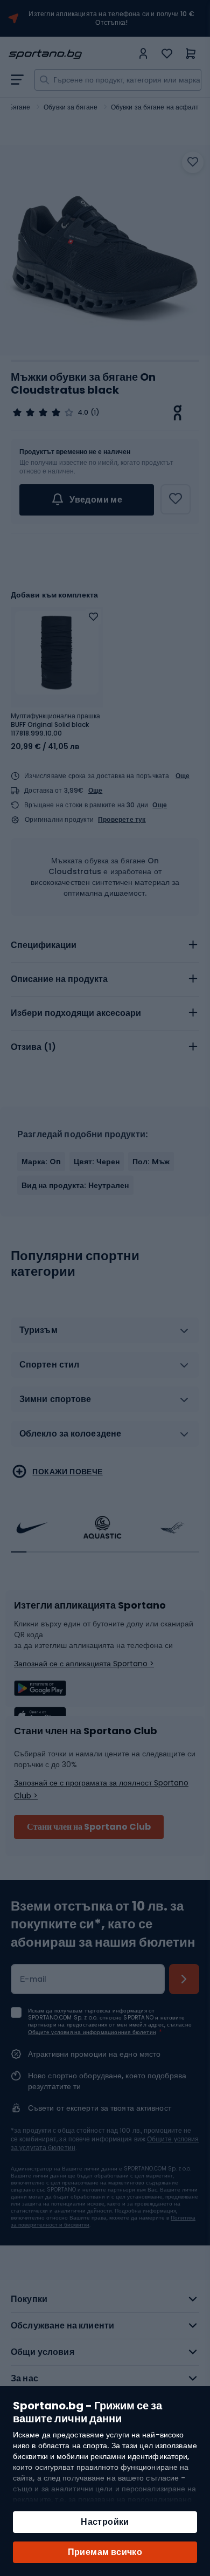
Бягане (20, 107)
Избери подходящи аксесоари (76, 1013)
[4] (43, 413)
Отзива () (33, 1047)
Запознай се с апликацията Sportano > (84, 1664)
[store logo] (71, 54)
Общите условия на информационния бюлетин (92, 2032)
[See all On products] (178, 413)
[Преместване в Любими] (193, 162)
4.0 (83, 413)
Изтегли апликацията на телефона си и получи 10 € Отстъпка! (111, 18)
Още (183, 776)
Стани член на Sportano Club (89, 1827)
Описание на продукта (59, 979)
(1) (95, 413)
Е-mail (33, 1979)
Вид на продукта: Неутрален (75, 1185)
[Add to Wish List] (93, 617)
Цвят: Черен (97, 1162)
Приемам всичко (105, 2552)
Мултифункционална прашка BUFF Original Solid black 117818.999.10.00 (55, 725)
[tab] (105, 945)
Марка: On (41, 1162)
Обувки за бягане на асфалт (155, 107)
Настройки (105, 2522)
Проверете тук (122, 820)
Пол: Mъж (151, 1162)
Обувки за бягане (71, 107)
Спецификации (44, 945)
